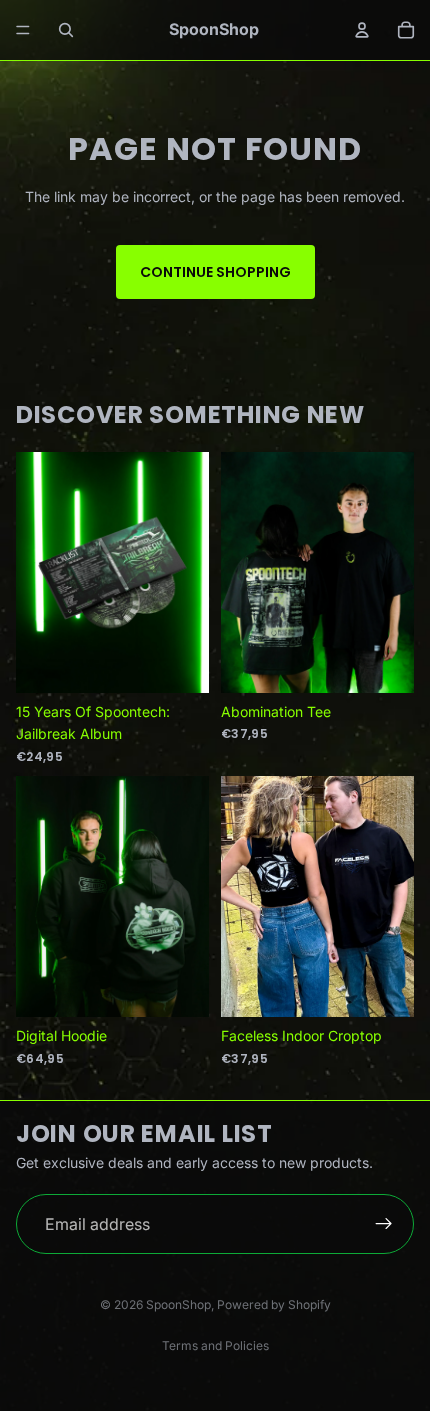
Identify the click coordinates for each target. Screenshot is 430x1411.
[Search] (66, 30)
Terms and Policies (215, 1345)
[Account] (362, 30)
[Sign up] (384, 1224)
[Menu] (23, 30)
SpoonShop (178, 1304)
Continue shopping (215, 272)
